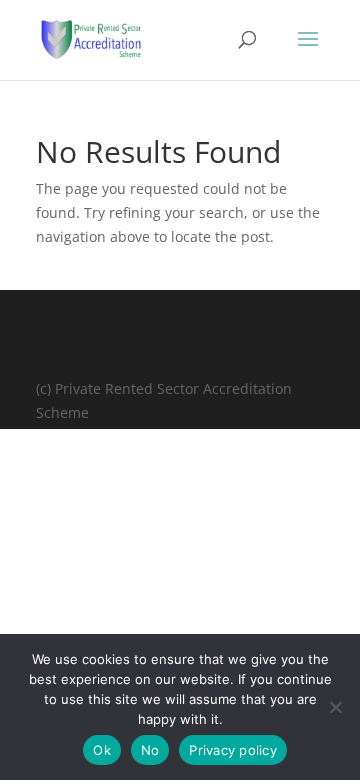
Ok (102, 750)
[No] (335, 707)
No (150, 750)
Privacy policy (233, 750)
